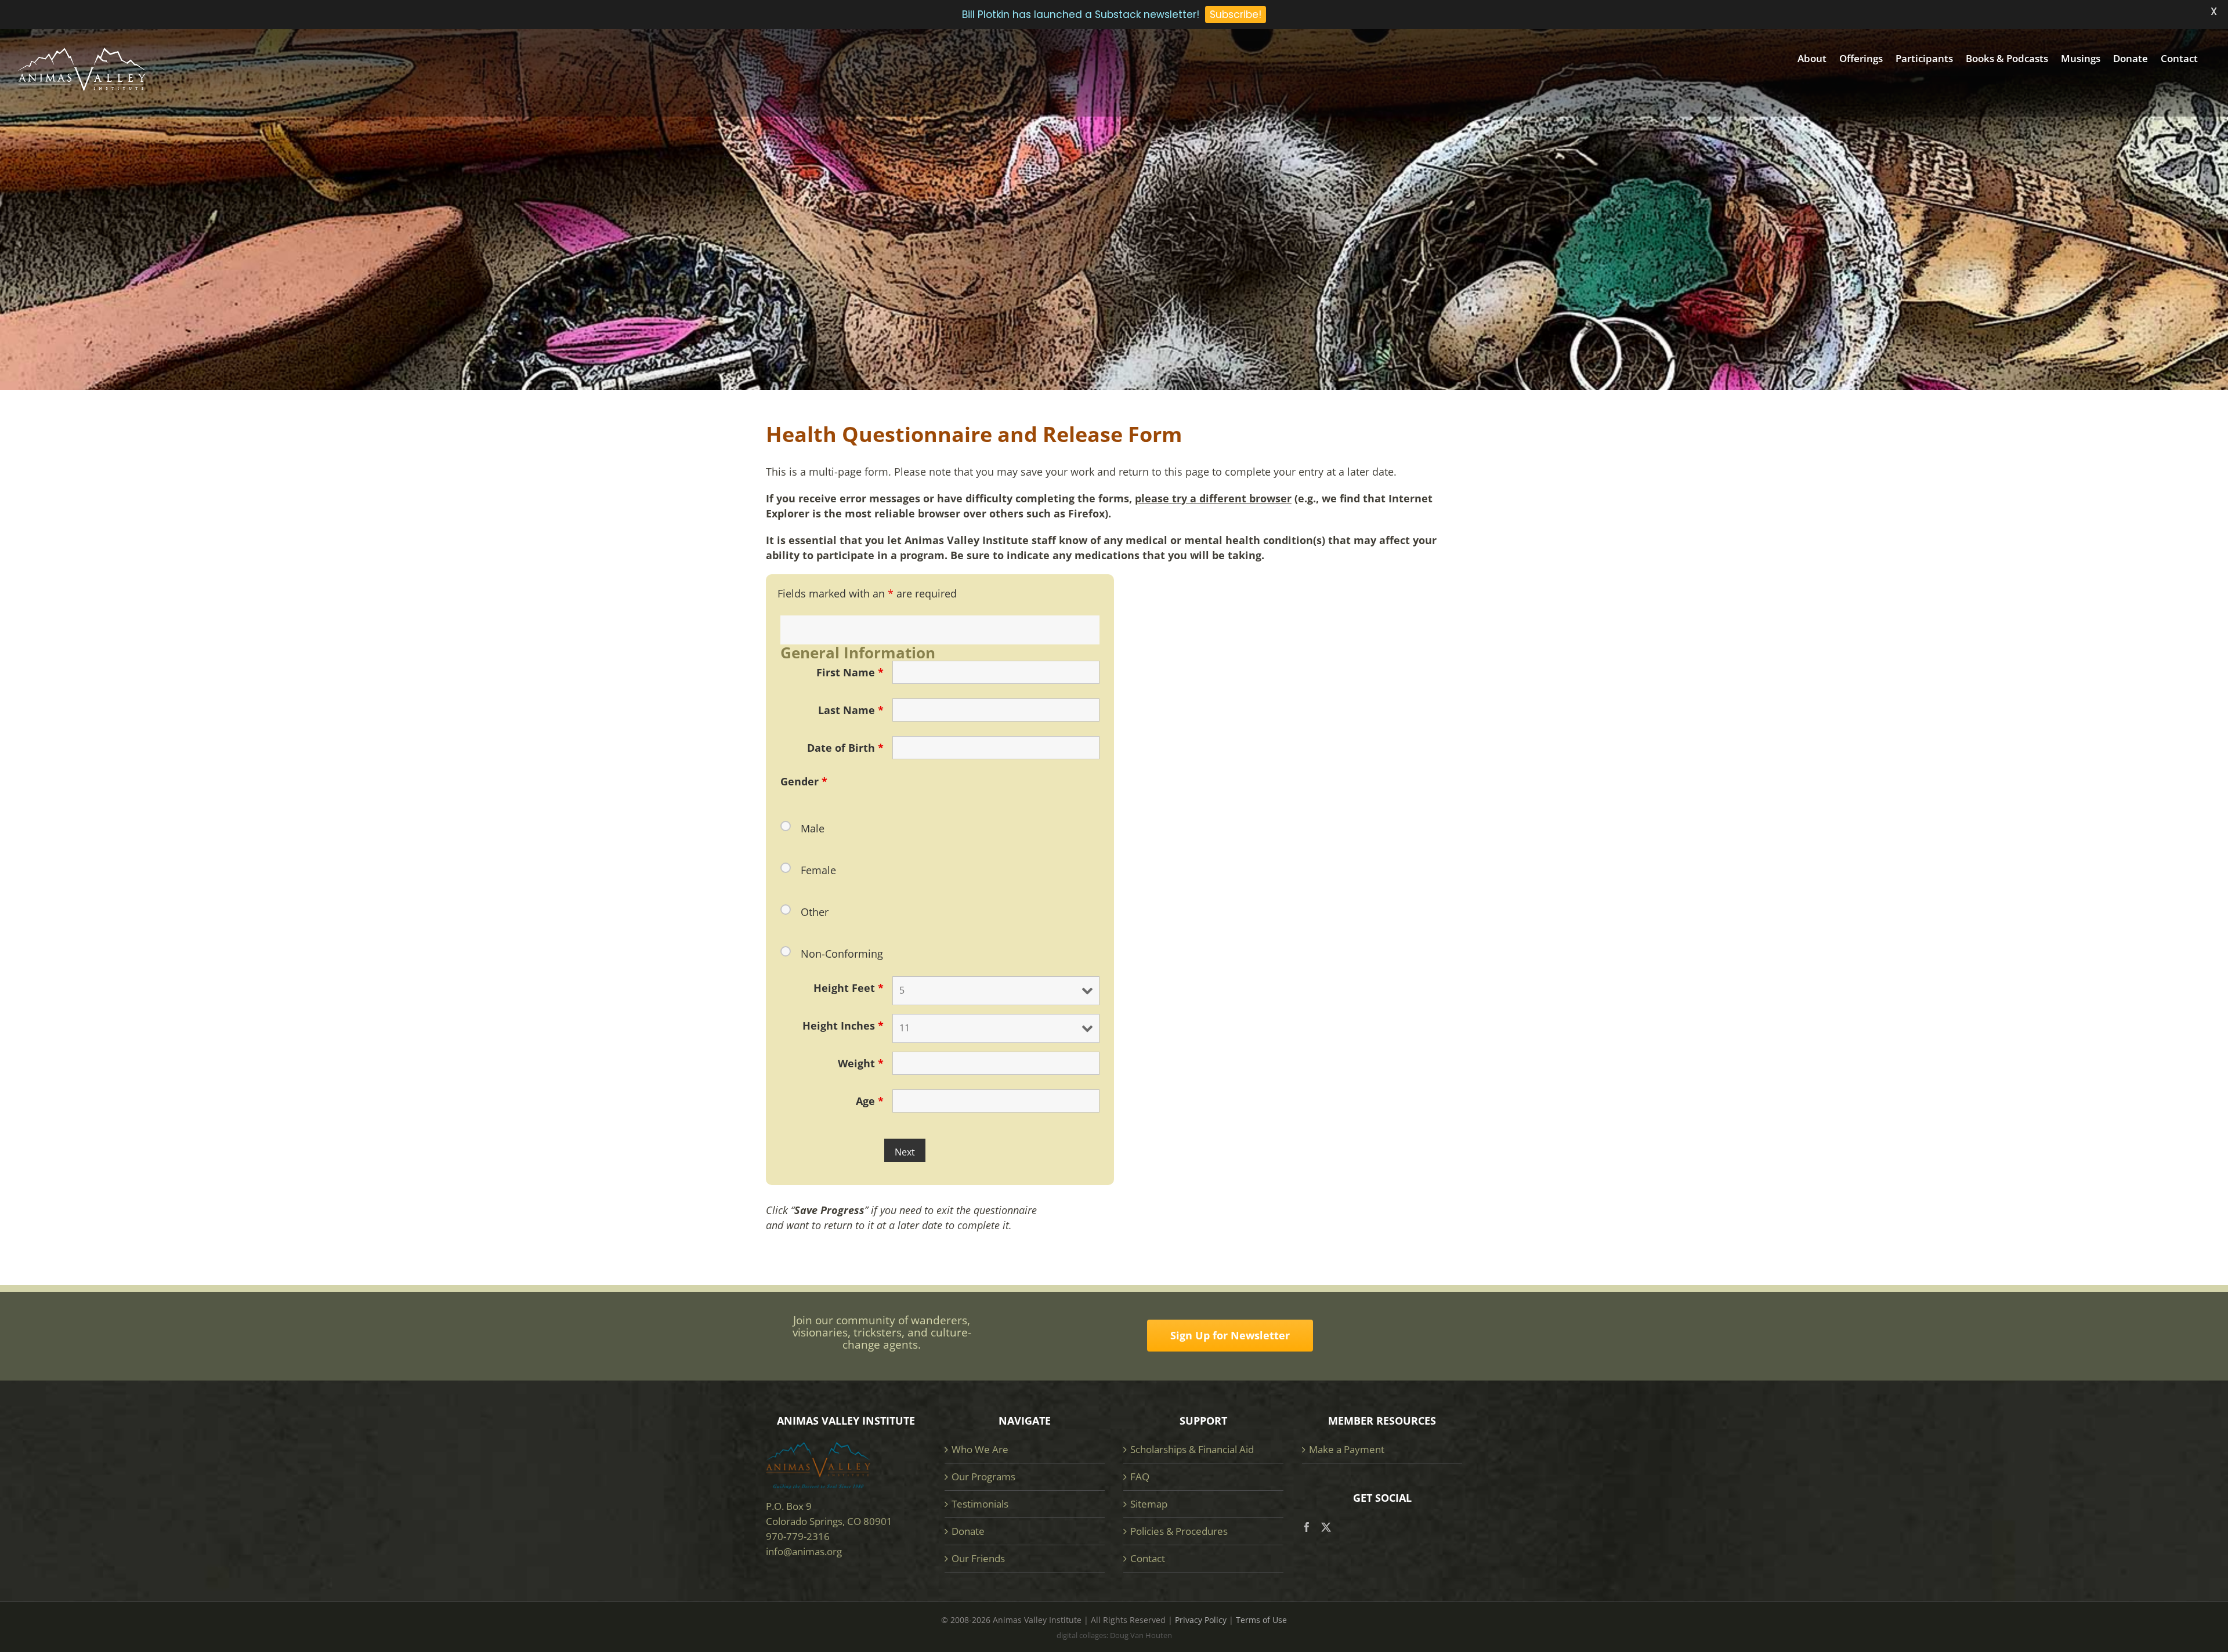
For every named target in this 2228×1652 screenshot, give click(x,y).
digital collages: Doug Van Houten (1114, 1635)
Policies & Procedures (1179, 1531)
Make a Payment (1347, 1449)
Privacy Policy (1201, 1620)
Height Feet (849, 988)
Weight (861, 1063)
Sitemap (1149, 1504)
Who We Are (980, 1449)
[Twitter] (1326, 1527)
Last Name (851, 710)
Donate (968, 1531)
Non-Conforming (842, 954)
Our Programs (983, 1477)
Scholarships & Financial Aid (1192, 1449)
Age (870, 1101)
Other (815, 912)
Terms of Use (1261, 1620)
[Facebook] (1307, 1527)
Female (818, 870)
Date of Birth (845, 748)
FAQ (1140, 1477)
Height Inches (843, 1026)
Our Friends (978, 1558)
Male (813, 828)
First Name (850, 672)
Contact (1148, 1558)
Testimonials (980, 1504)
